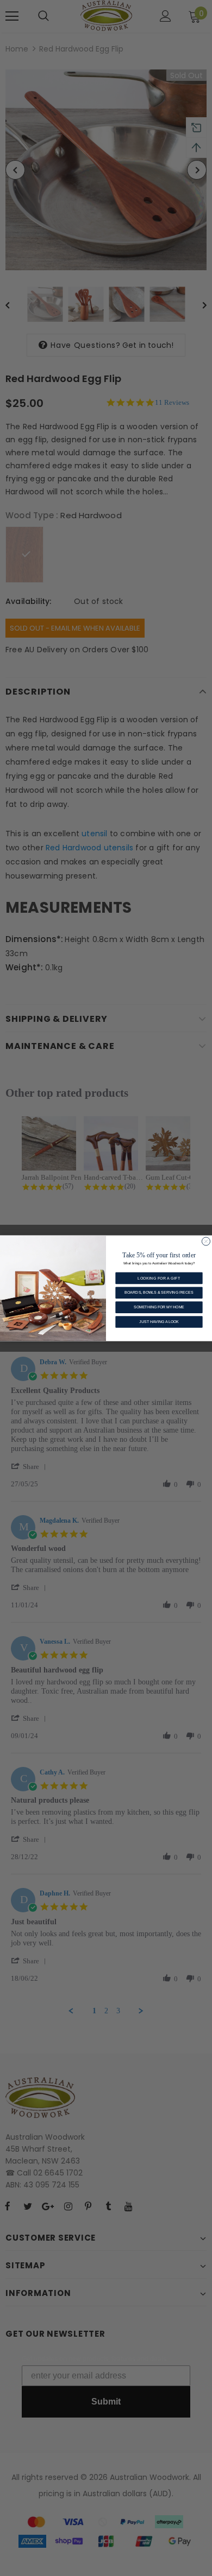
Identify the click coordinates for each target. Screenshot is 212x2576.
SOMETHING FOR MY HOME (159, 1306)
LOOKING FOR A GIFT (159, 1278)
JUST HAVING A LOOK (159, 1321)
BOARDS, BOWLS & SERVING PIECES (159, 1292)
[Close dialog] (206, 1241)
